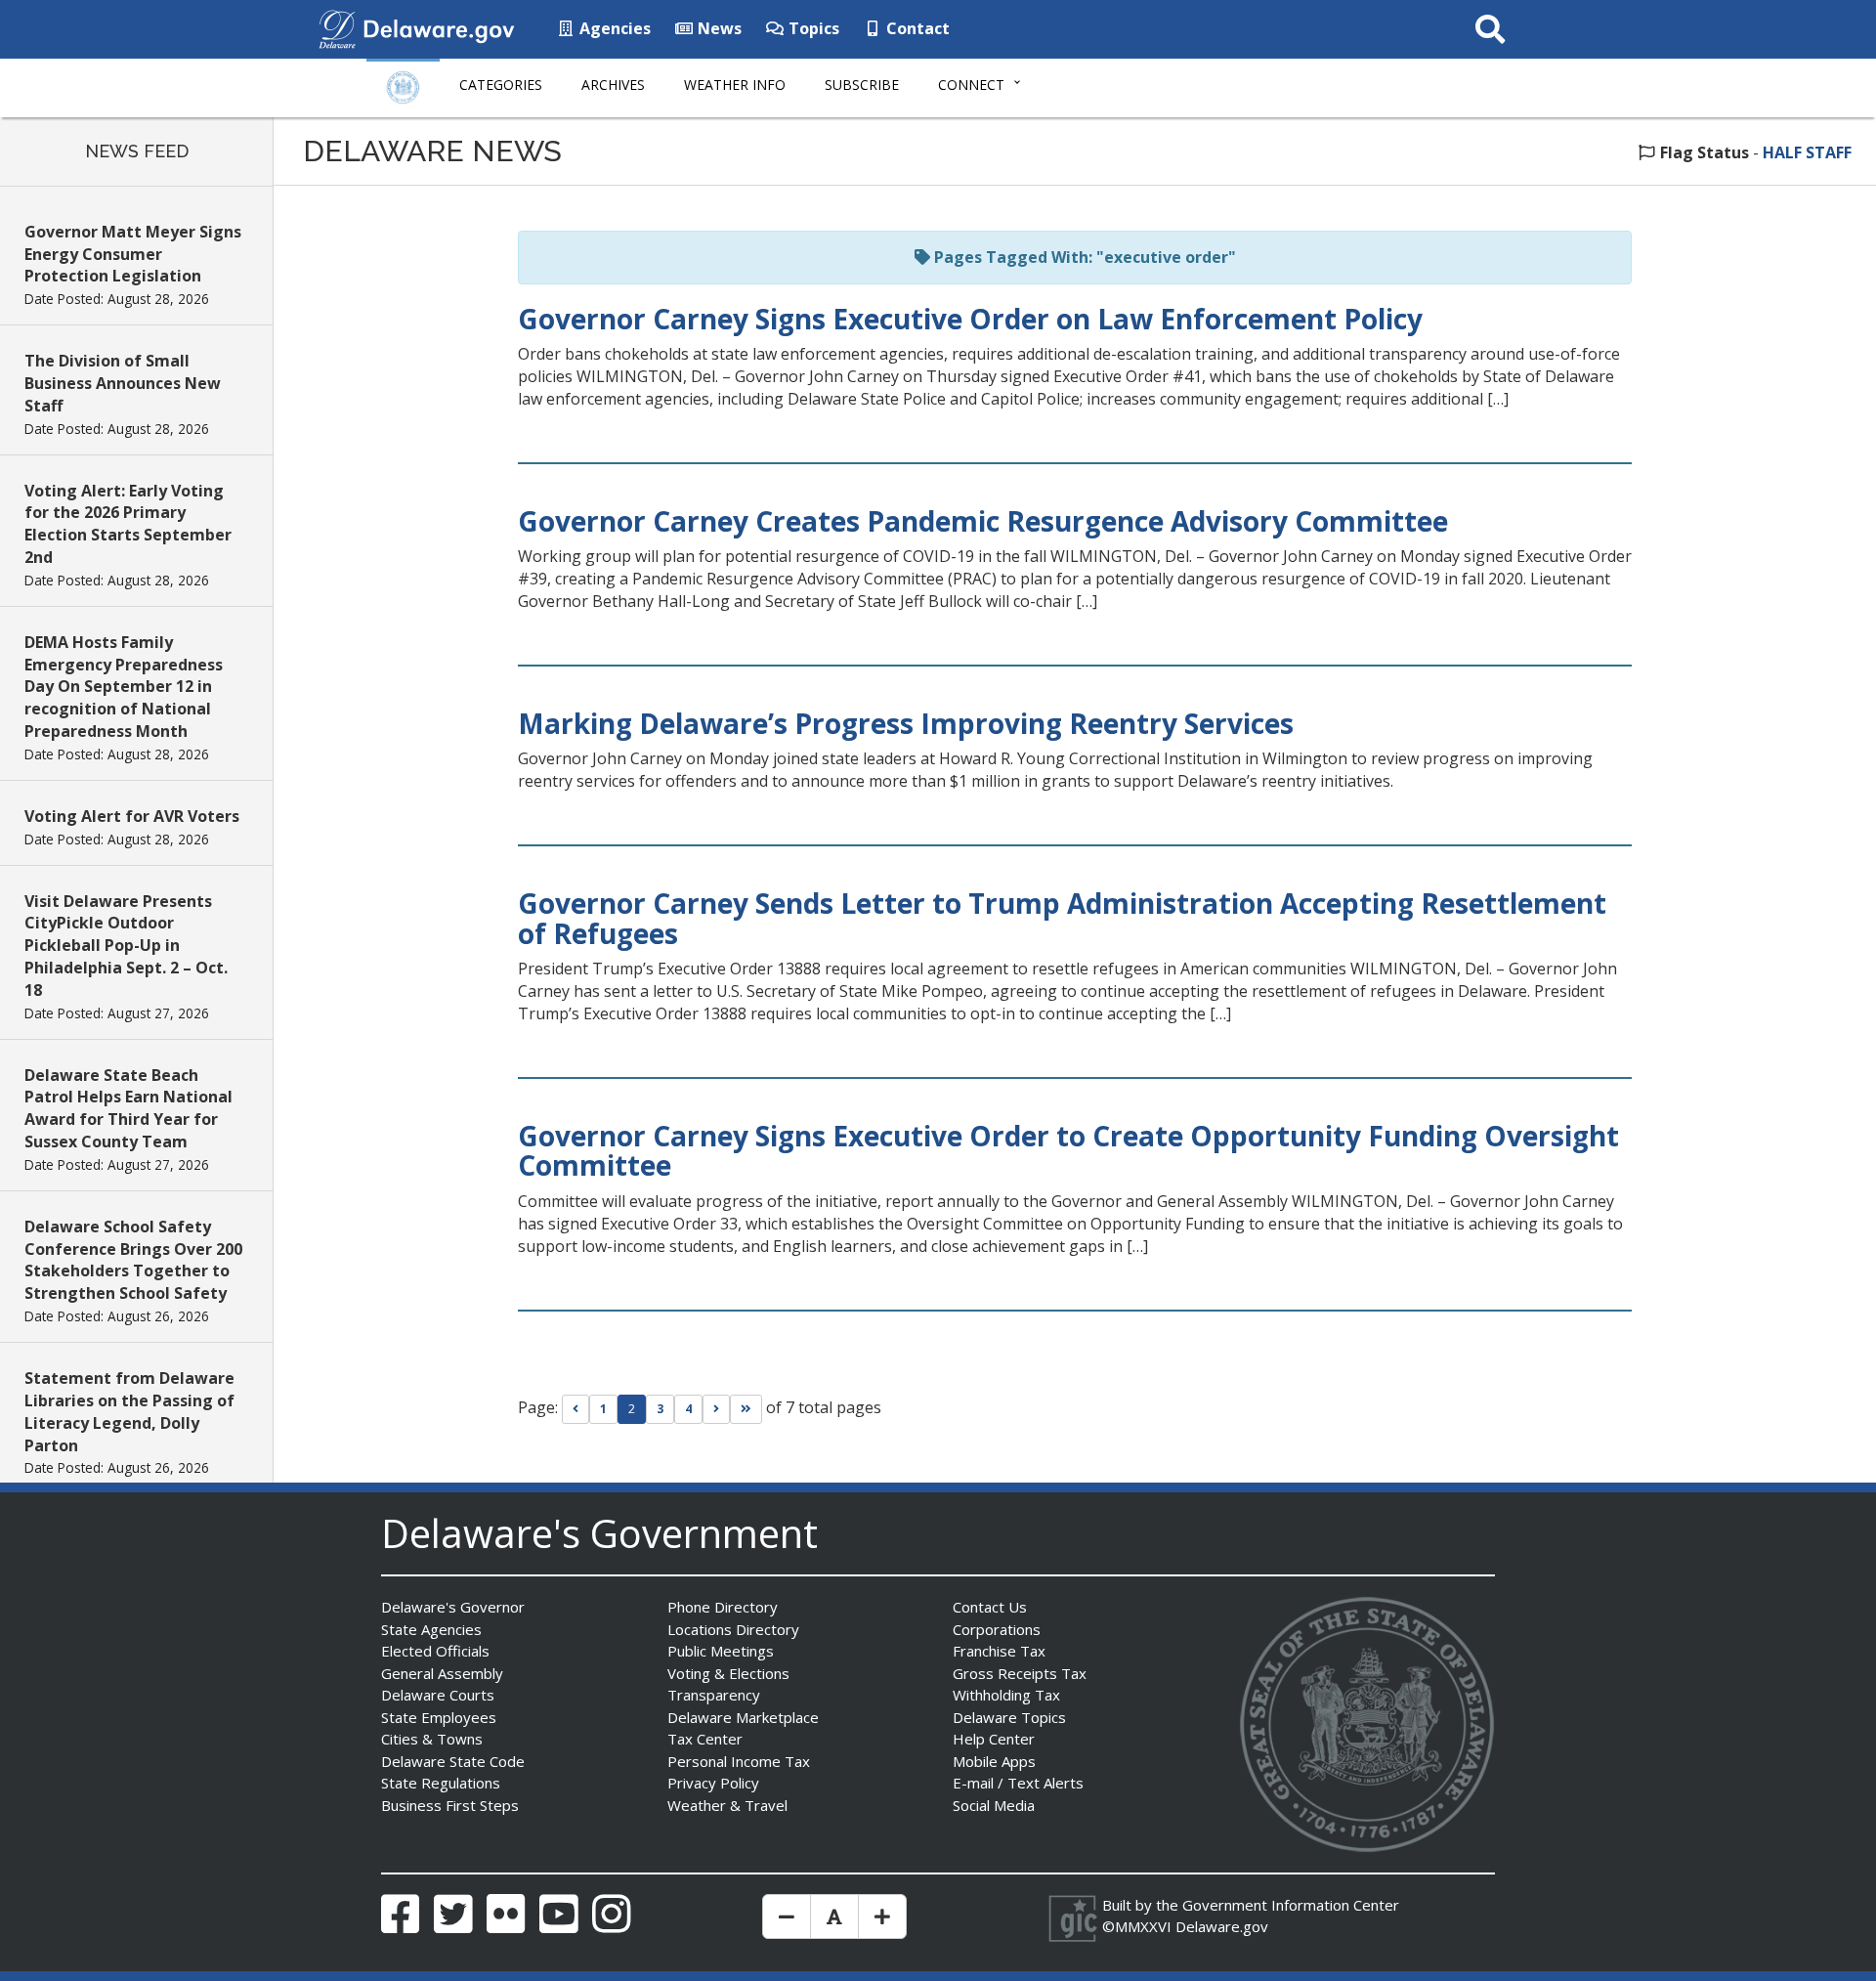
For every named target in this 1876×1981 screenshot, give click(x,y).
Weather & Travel (727, 1805)
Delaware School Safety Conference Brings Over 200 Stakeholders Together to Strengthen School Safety (133, 1260)
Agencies (613, 28)
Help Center (994, 1739)
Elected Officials (435, 1651)
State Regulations (441, 1783)
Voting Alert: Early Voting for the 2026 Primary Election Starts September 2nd (128, 524)
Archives (613, 85)
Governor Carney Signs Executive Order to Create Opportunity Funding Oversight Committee (1068, 1151)
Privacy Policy (713, 1783)
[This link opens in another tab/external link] (337, 27)
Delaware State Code (453, 1761)
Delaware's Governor (453, 1607)
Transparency (714, 1695)
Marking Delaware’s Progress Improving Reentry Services (906, 723)
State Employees (439, 1717)
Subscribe (862, 85)
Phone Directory (723, 1607)
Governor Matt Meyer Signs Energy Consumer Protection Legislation (133, 254)
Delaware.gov (1222, 1926)
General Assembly (442, 1673)
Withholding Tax (1006, 1695)
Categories (501, 85)
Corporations (997, 1629)
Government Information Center (1291, 1905)
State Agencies (431, 1629)
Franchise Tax (999, 1651)
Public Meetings (721, 1651)
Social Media (994, 1805)
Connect (971, 85)
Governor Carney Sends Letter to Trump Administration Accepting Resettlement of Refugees (1062, 918)
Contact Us (990, 1607)
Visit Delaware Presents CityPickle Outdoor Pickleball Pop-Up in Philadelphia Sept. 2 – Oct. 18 (126, 946)
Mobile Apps (994, 1761)
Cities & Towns (432, 1739)
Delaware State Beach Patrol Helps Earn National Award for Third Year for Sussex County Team (128, 1109)
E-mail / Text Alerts (1018, 1783)
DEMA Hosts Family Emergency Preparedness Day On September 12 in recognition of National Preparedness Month (124, 687)
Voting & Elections (728, 1673)
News (718, 28)
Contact (916, 28)
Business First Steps (450, 1805)
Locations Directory (733, 1629)
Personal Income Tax (739, 1761)
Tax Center (705, 1739)
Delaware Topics (1009, 1717)
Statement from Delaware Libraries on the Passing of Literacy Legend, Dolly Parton (129, 1412)
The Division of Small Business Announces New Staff (123, 383)
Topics (812, 28)
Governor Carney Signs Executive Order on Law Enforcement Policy (977, 319)
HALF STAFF (1807, 152)
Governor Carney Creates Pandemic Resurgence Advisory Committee (983, 521)
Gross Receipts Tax (1020, 1673)
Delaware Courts (438, 1695)
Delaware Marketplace (743, 1717)
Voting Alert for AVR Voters (132, 816)
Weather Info (735, 85)
